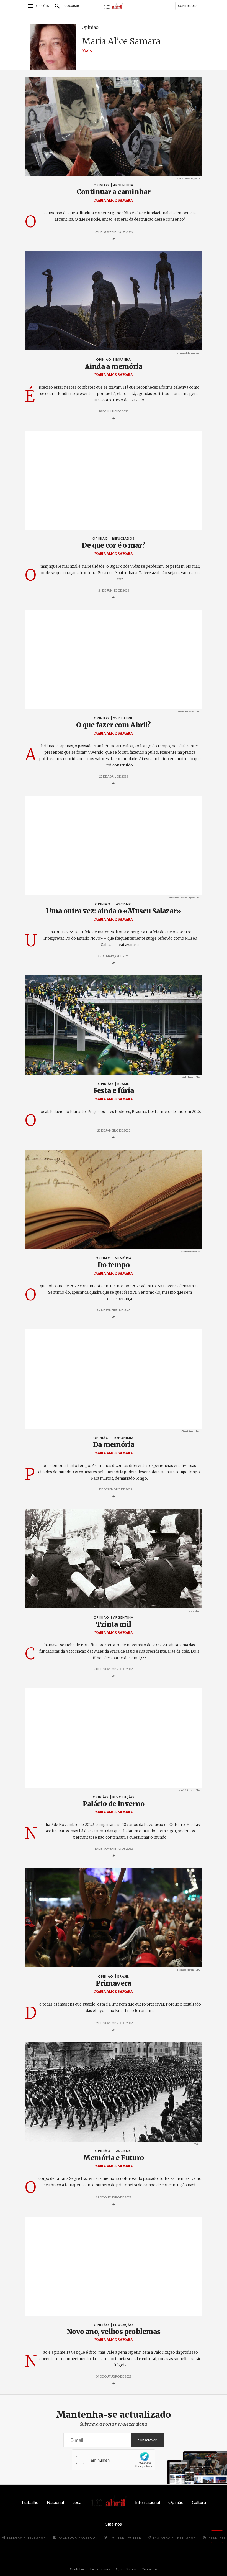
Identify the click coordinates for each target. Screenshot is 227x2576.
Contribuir (78, 2569)
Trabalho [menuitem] (30, 2502)
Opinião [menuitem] (176, 2502)
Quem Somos (126, 2569)
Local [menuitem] (77, 2502)
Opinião (90, 27)
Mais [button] (87, 50)
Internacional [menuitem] (148, 2502)
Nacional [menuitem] (55, 2502)
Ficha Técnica (100, 2569)
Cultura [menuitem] (199, 2502)
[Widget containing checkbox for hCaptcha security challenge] (114, 2460)
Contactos (149, 2569)
